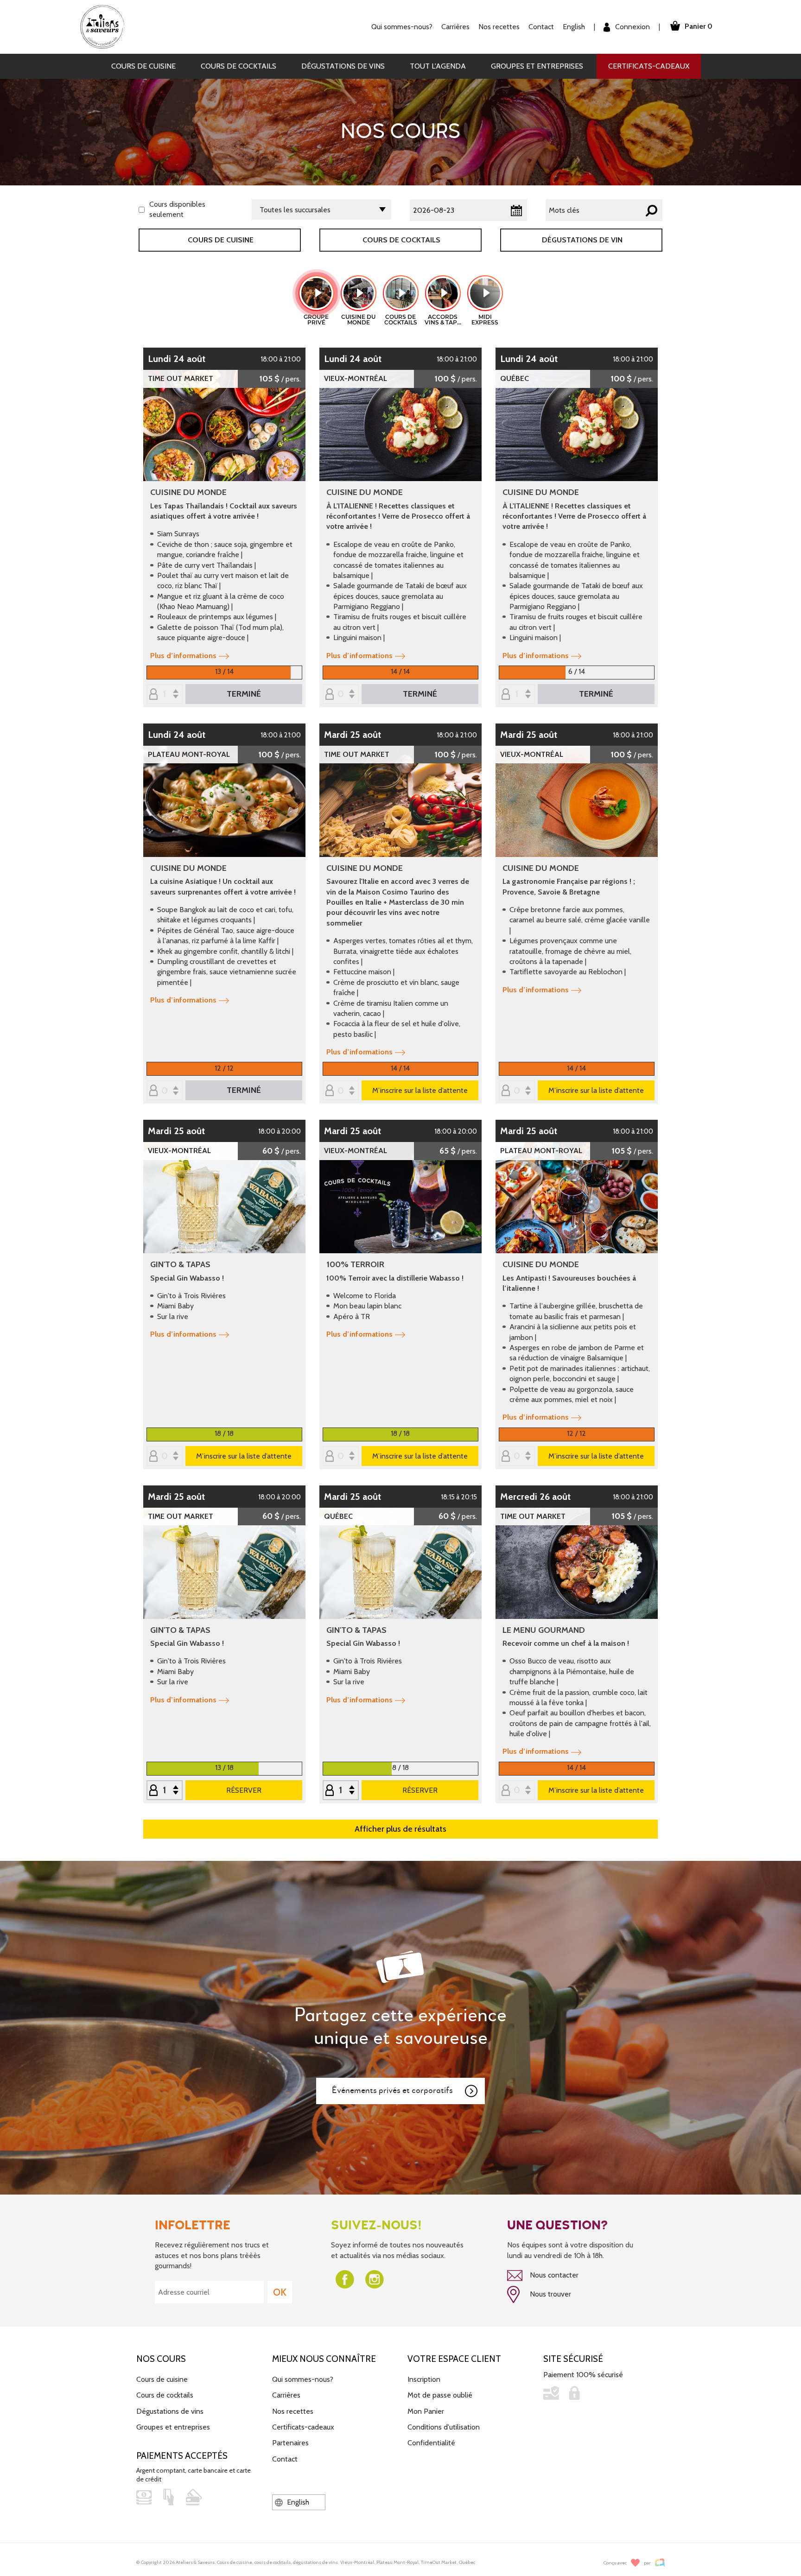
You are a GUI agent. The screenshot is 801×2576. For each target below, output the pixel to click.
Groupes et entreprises (537, 66)
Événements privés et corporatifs (392, 2091)
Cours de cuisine (143, 66)
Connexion (632, 27)
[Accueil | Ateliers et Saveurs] (106, 26)
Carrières (455, 27)
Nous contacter (553, 2275)
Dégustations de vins (343, 66)
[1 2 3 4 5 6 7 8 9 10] (341, 1791)
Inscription (424, 2379)
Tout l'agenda (438, 66)
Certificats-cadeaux (649, 66)
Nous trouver (550, 2294)
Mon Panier (426, 2411)
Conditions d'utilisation (444, 2427)
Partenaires (290, 2443)
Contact (541, 27)
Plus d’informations (183, 656)
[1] (165, 695)
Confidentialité (431, 2443)
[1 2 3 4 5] (165, 1791)
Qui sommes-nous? (303, 2379)
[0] (341, 695)
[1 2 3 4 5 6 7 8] (517, 695)
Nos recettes (293, 2411)
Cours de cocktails (238, 66)
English (574, 27)
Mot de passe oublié (440, 2395)
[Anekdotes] (660, 2563)
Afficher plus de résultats (400, 1829)
